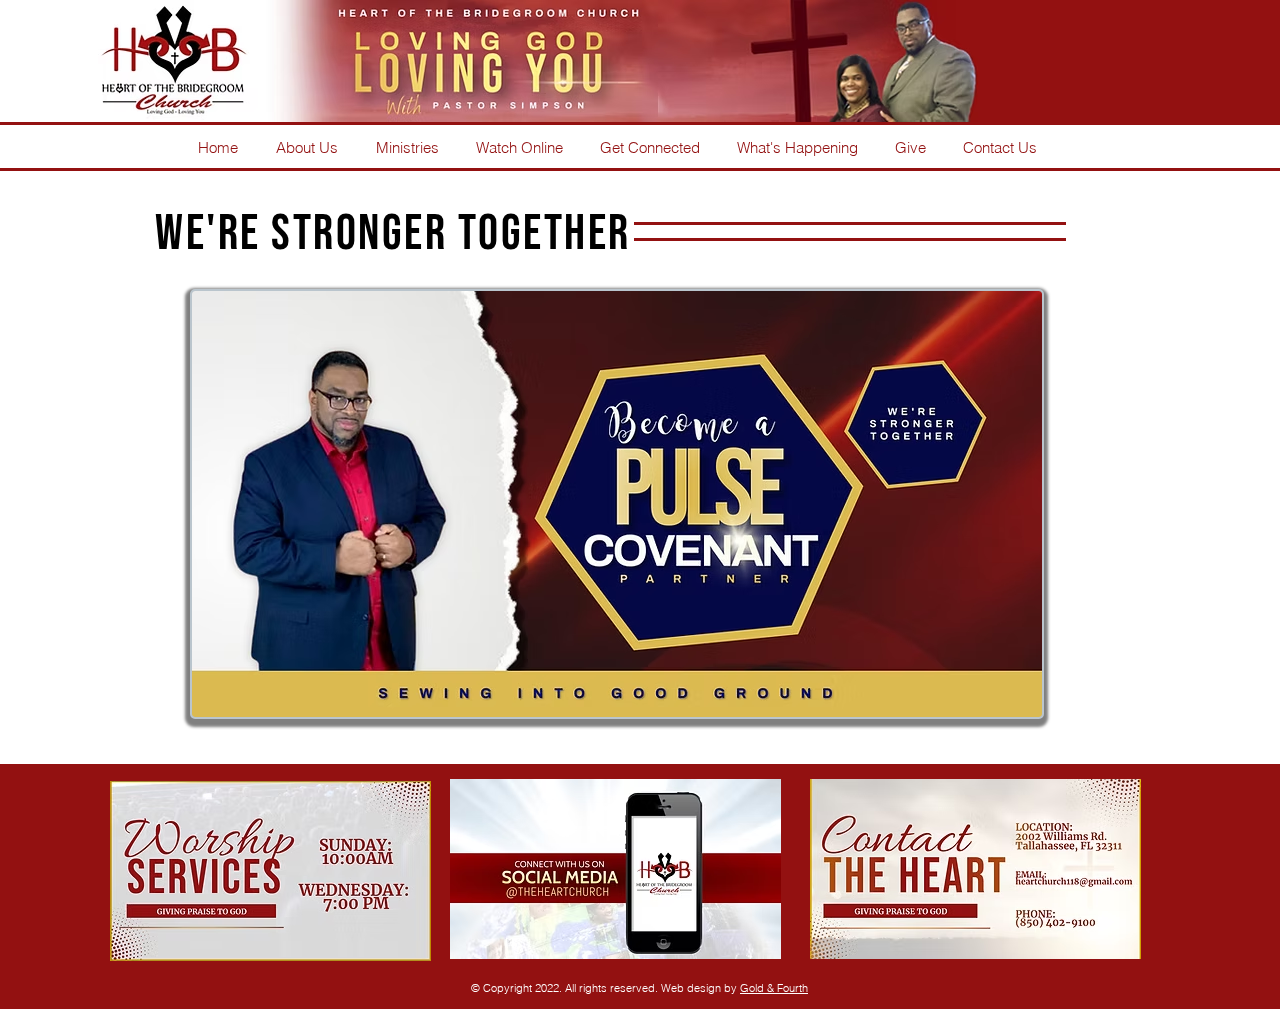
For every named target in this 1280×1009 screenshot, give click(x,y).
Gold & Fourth (774, 988)
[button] (407, 145)
